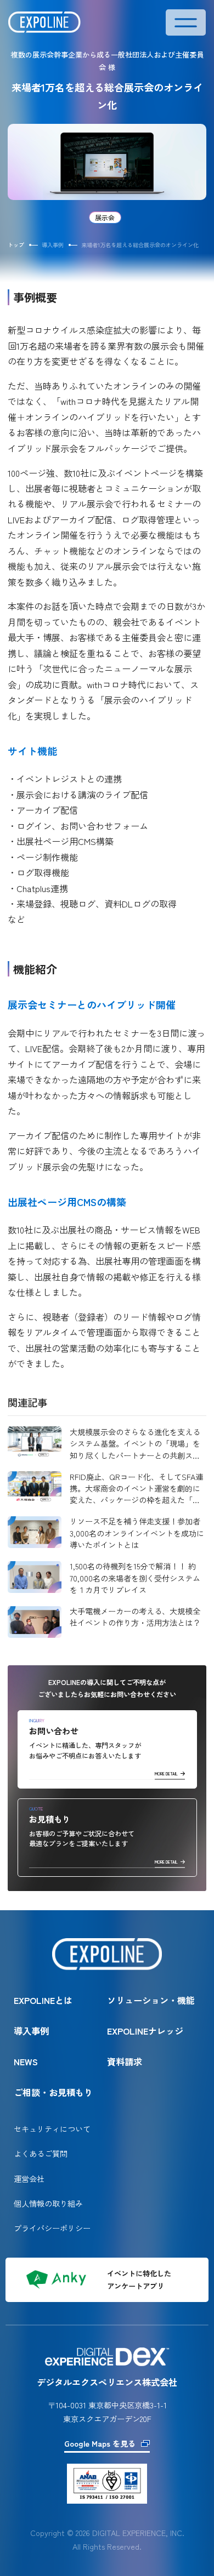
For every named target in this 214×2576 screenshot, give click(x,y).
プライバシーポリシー (52, 2228)
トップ (16, 245)
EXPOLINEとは (43, 2000)
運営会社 (29, 2178)
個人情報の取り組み (48, 2203)
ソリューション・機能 (151, 2000)
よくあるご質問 (41, 2153)
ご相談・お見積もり (53, 2092)
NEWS (26, 2061)
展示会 (105, 217)
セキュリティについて (52, 2129)
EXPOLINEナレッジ (145, 2031)
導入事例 (31, 2031)
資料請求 (125, 2061)
